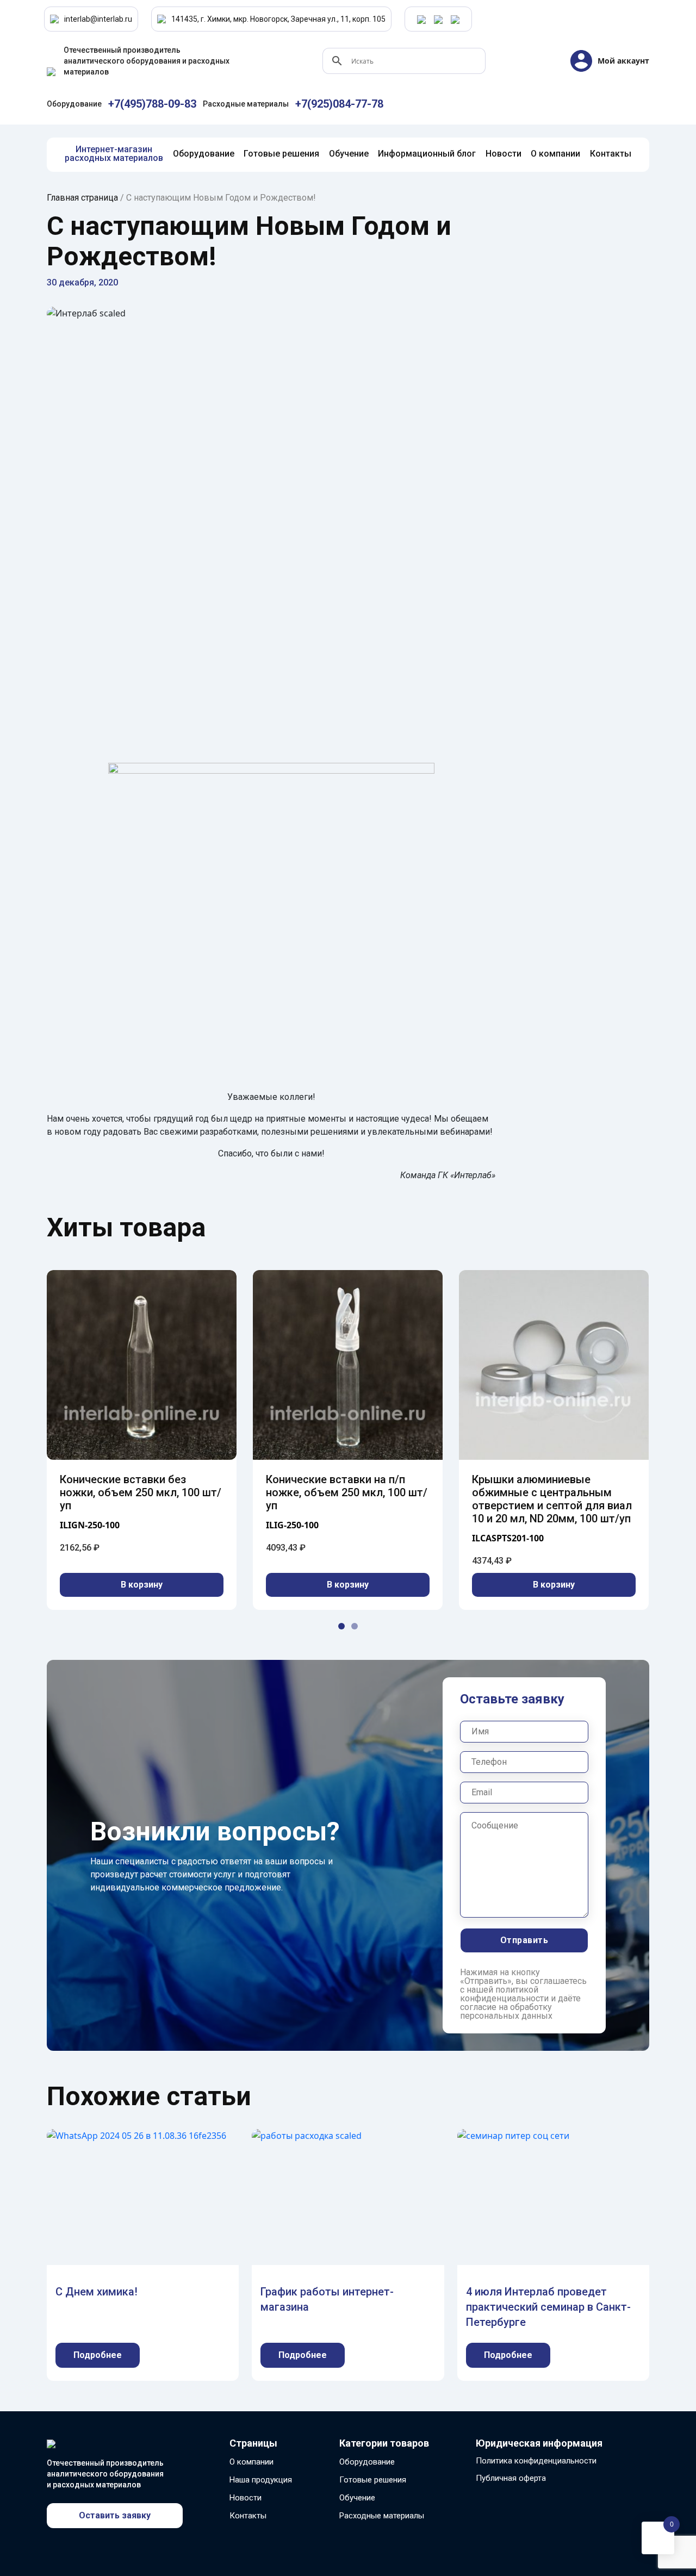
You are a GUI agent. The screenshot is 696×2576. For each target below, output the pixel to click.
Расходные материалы (382, 2516)
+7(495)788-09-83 (152, 104)
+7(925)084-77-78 (339, 104)
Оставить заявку (115, 2515)
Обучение (357, 2498)
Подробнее (98, 2355)
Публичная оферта (511, 2478)
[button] (341, 1626)
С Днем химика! (97, 2292)
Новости (246, 2498)
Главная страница (82, 198)
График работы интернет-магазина (327, 2299)
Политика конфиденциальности (536, 2461)
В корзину (142, 1585)
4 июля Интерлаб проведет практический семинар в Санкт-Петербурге (548, 2307)
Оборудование (367, 2462)
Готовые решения (373, 2480)
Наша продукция (261, 2480)
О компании (251, 2462)
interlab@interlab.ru (98, 19)
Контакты (248, 2516)
